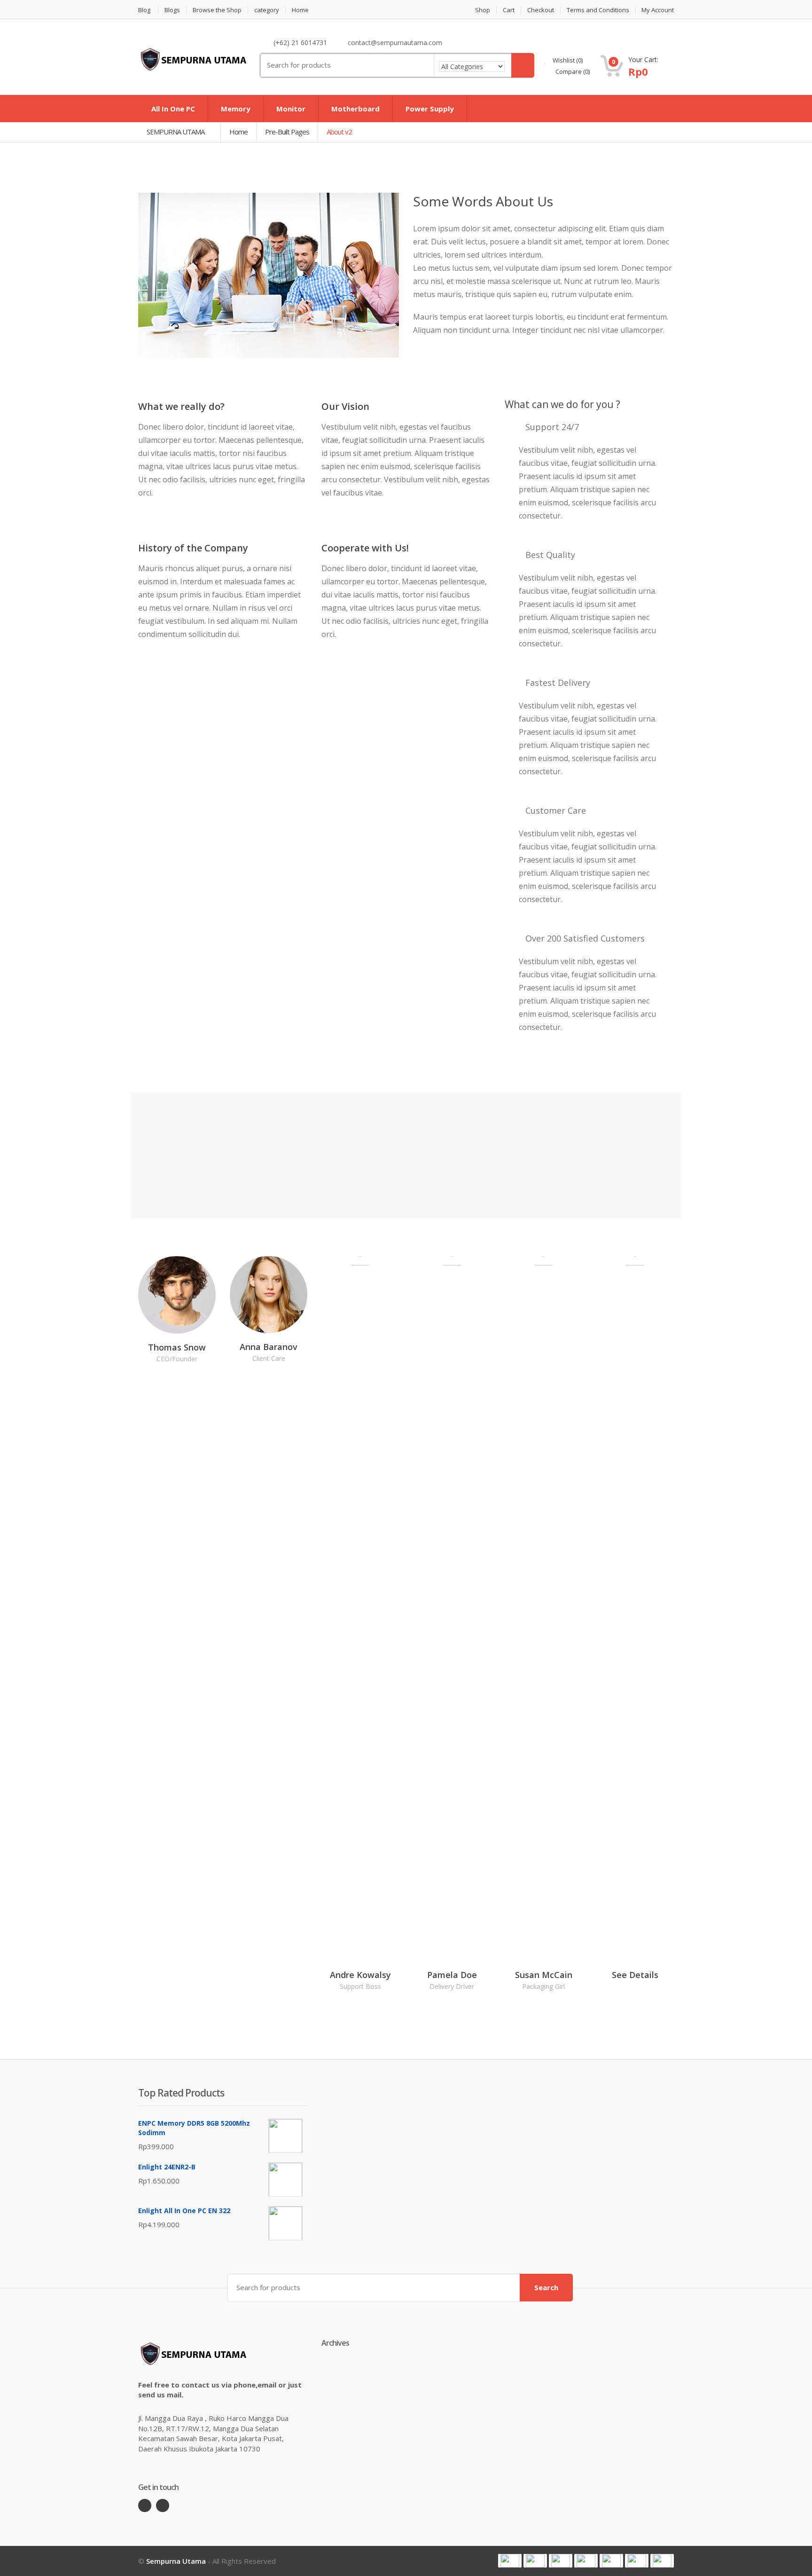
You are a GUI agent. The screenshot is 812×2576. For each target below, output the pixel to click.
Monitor (291, 109)
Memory (236, 109)
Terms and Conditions (598, 10)
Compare (572, 71)
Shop (483, 10)
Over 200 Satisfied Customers (585, 938)
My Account (658, 10)
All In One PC (173, 109)
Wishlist (567, 60)
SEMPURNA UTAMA (176, 132)
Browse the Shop (217, 10)
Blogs (172, 10)
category (267, 10)
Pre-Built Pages (287, 132)
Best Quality (550, 555)
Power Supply (430, 109)
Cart (509, 10)
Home (300, 10)
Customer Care (556, 810)
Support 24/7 (552, 427)
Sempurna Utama (176, 2561)
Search (546, 2287)
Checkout (541, 10)
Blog (144, 10)
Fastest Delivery (558, 683)
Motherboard (355, 109)
